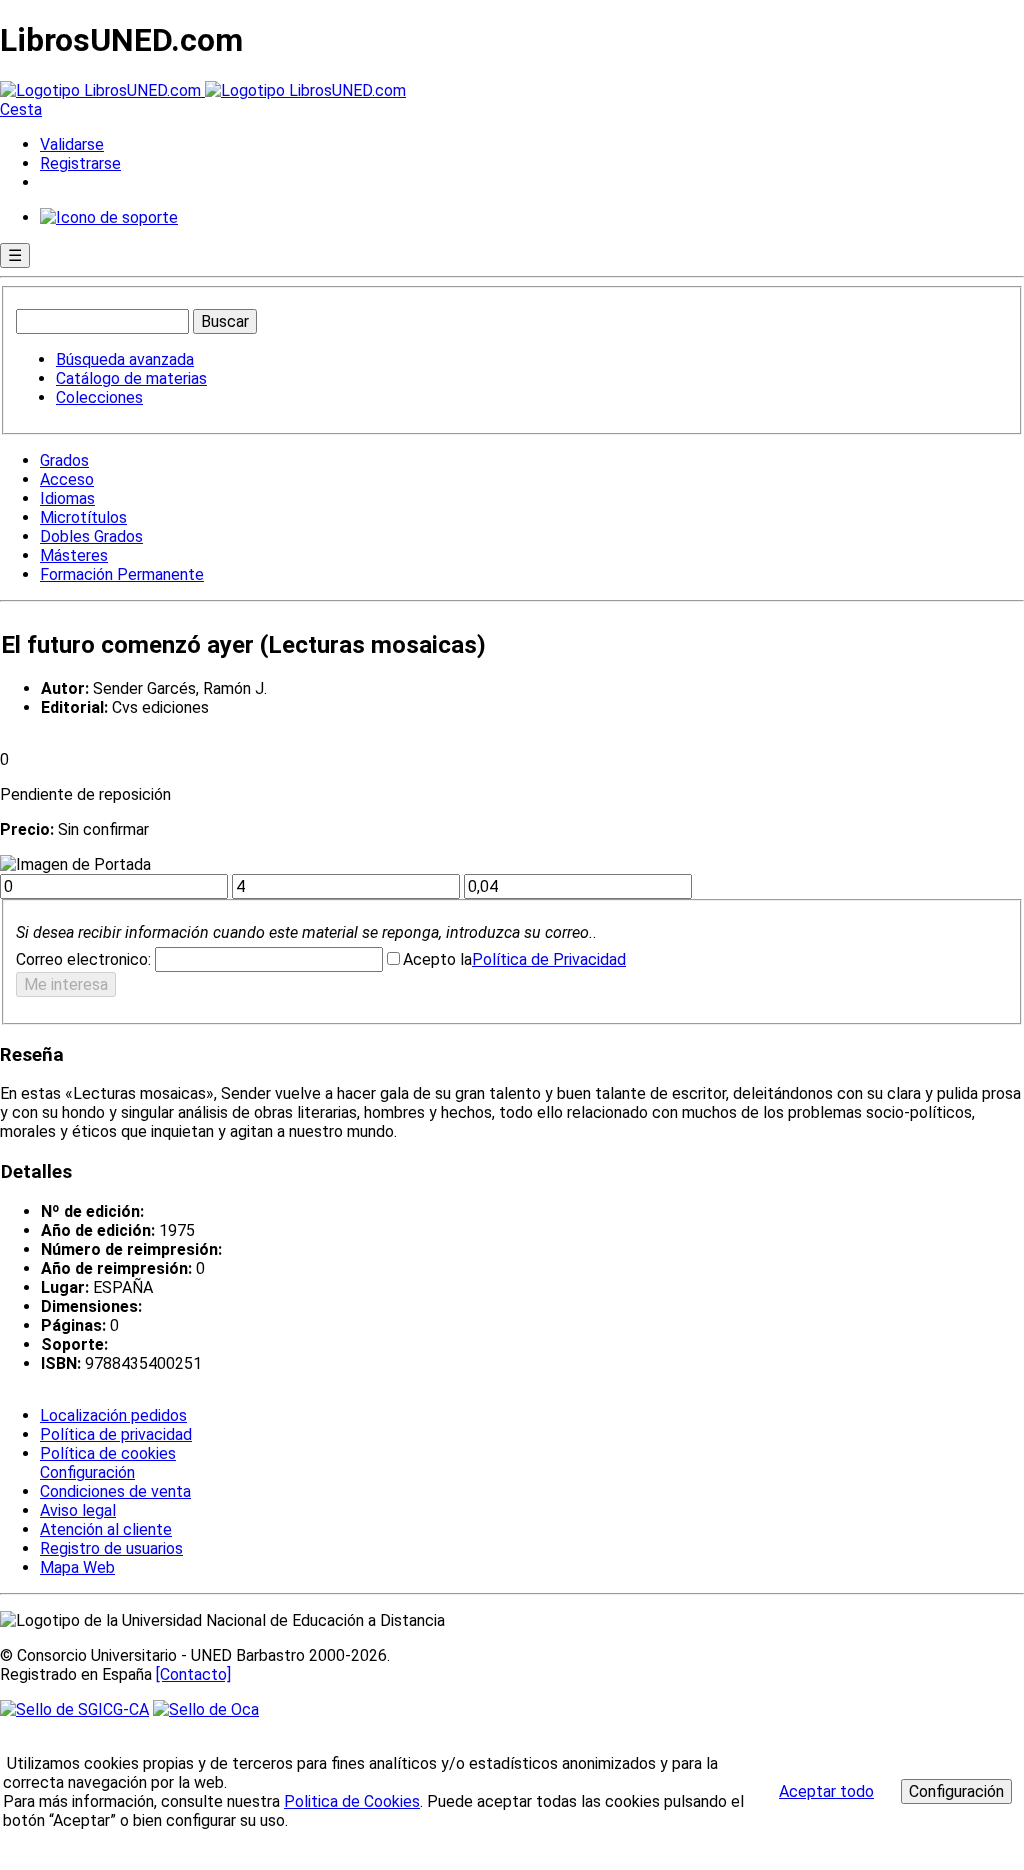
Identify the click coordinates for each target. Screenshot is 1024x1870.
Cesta (21, 109)
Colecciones (99, 397)
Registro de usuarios (111, 1548)
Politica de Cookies (352, 1801)
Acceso (67, 479)
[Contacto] (193, 1674)
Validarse (72, 144)
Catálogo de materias (131, 378)
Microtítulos (83, 517)
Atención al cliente (106, 1529)
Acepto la (437, 959)
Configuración (86, 1473)
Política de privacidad (116, 1434)
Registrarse (80, 163)
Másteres (74, 555)
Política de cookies (108, 1453)
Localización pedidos (113, 1415)
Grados (64, 460)
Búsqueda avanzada (125, 359)
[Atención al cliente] (109, 217)
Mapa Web (77, 1567)
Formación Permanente (122, 574)
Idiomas (67, 498)
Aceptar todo (826, 1791)
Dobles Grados (91, 536)
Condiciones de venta (115, 1491)
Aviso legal (78, 1510)
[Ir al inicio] (203, 90)
